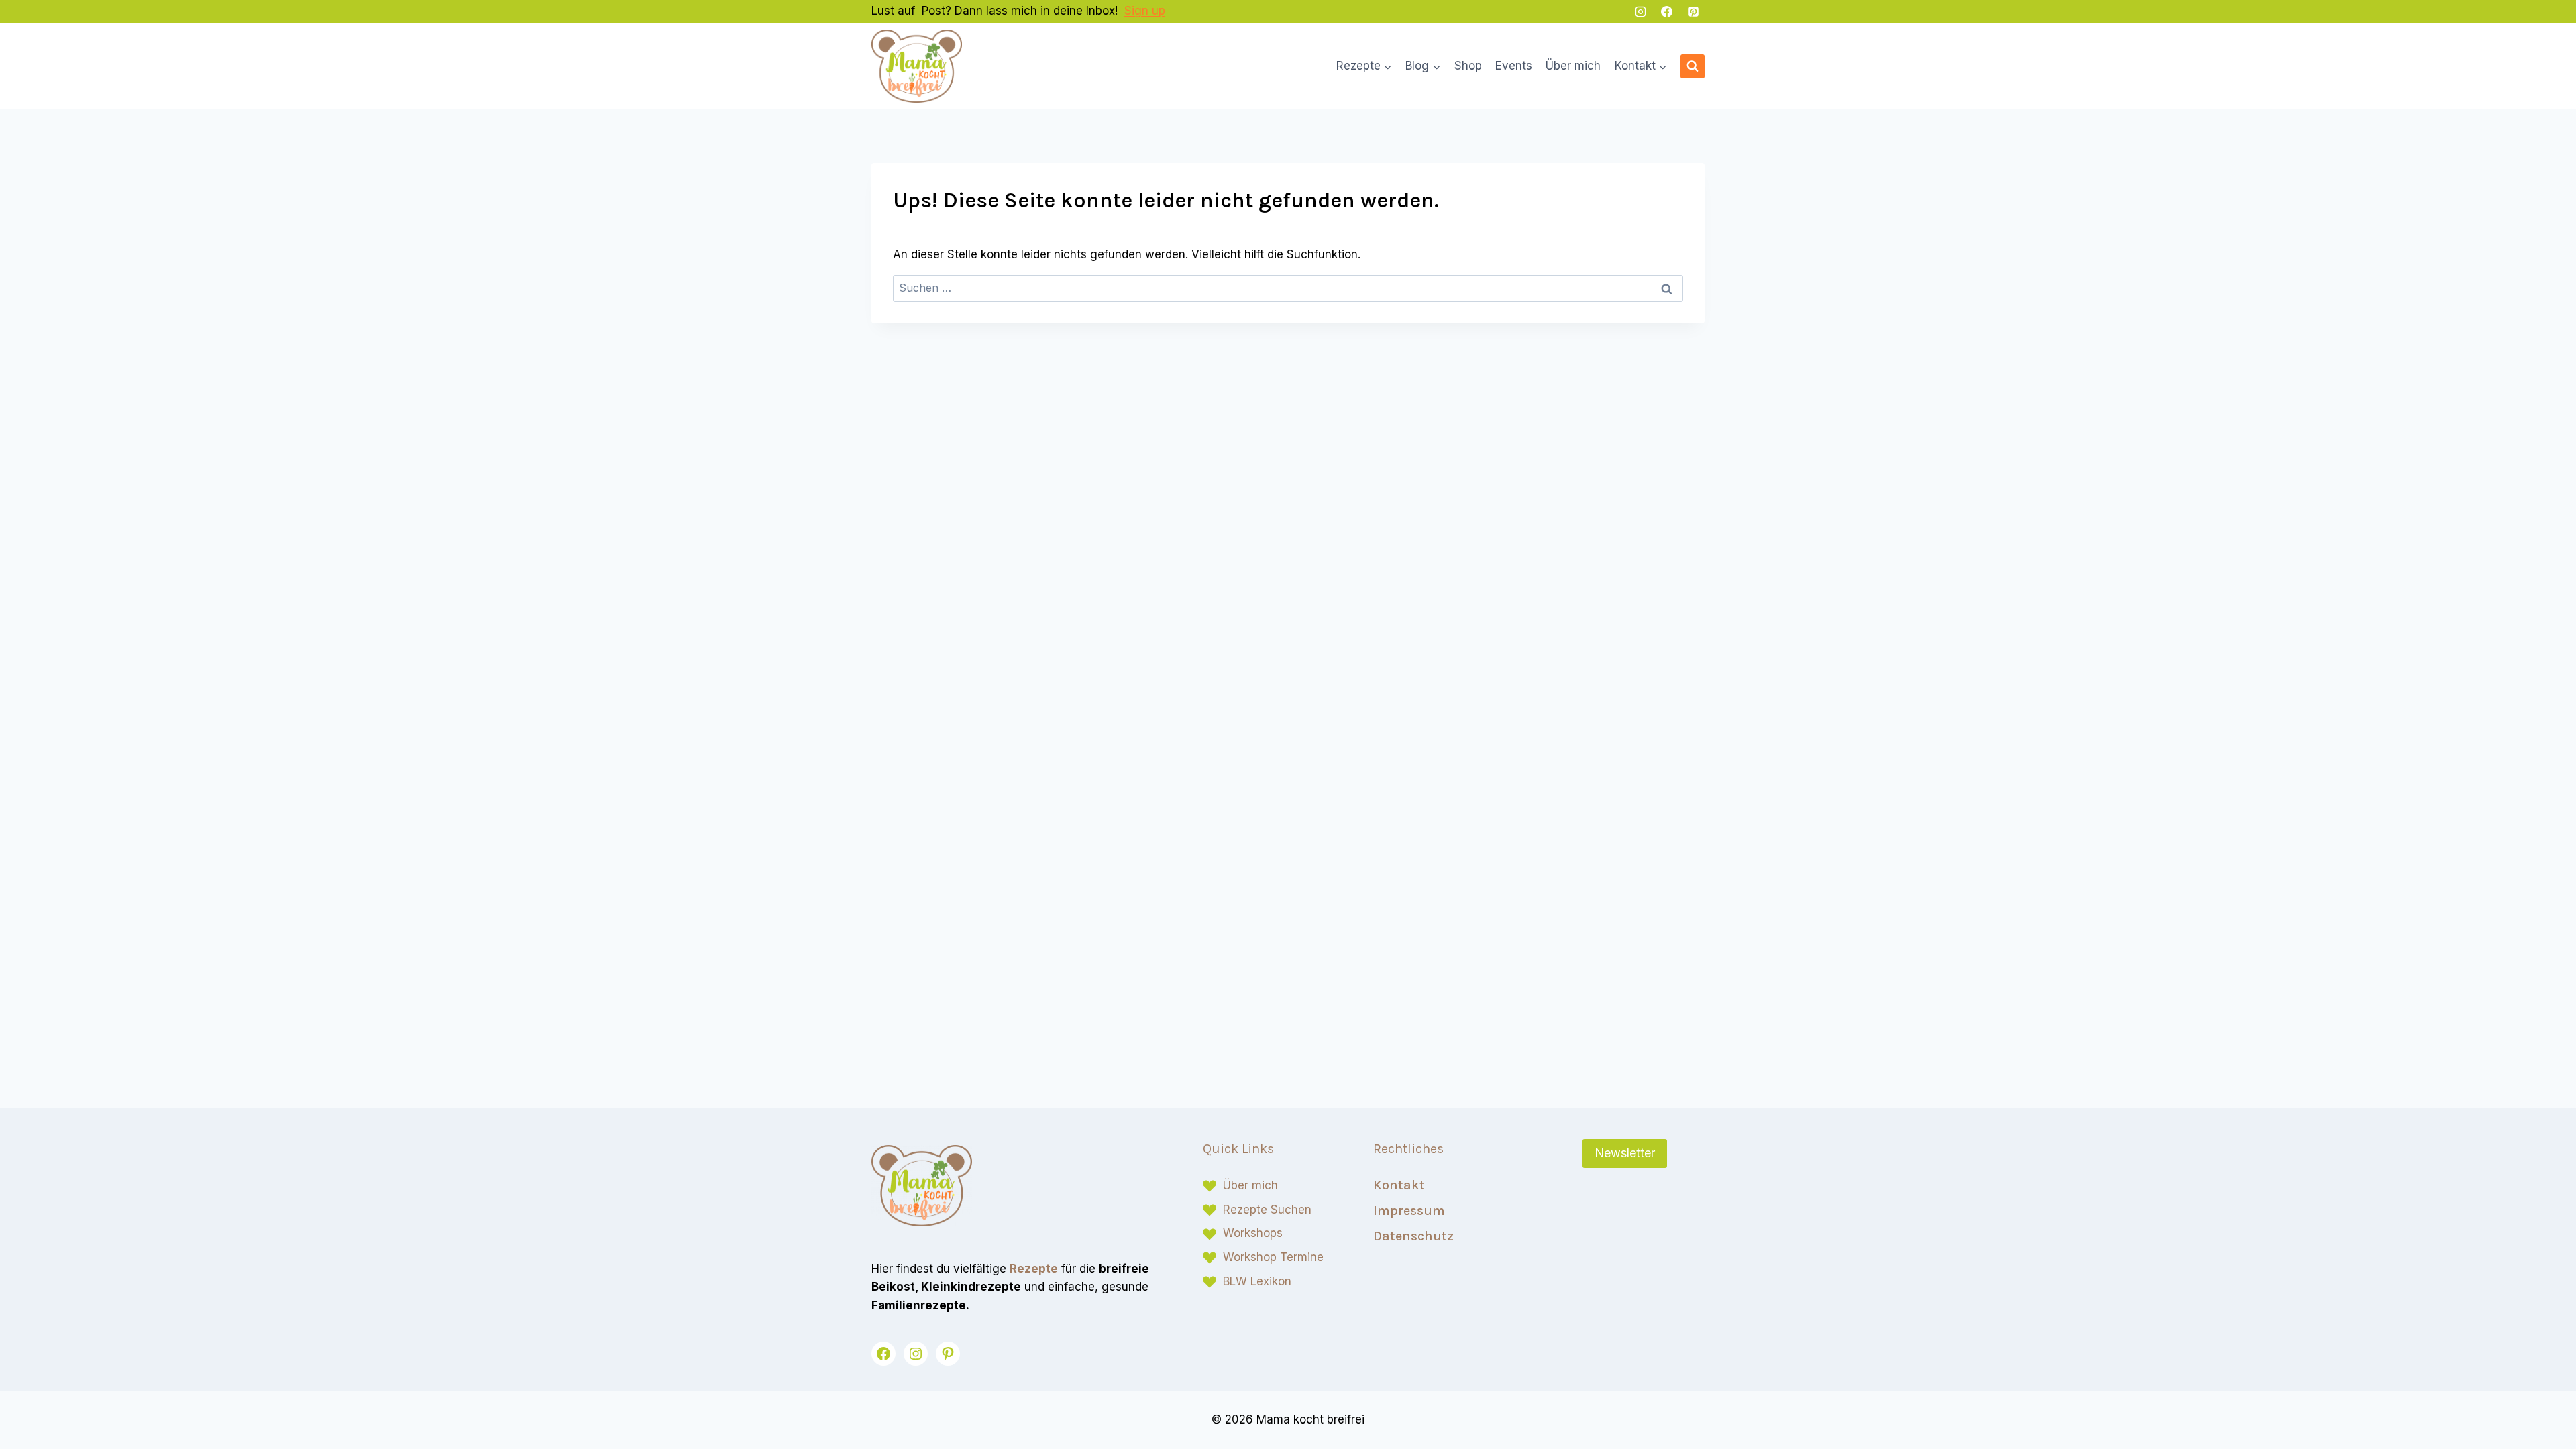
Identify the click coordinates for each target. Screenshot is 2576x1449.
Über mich (1573, 66)
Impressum (1409, 1211)
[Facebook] (1667, 11)
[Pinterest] (1693, 11)
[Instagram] (1641, 11)
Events (1514, 66)
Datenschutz (1413, 1236)
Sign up (1145, 11)
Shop (1468, 66)
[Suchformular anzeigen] (1693, 66)
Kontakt (1399, 1185)
